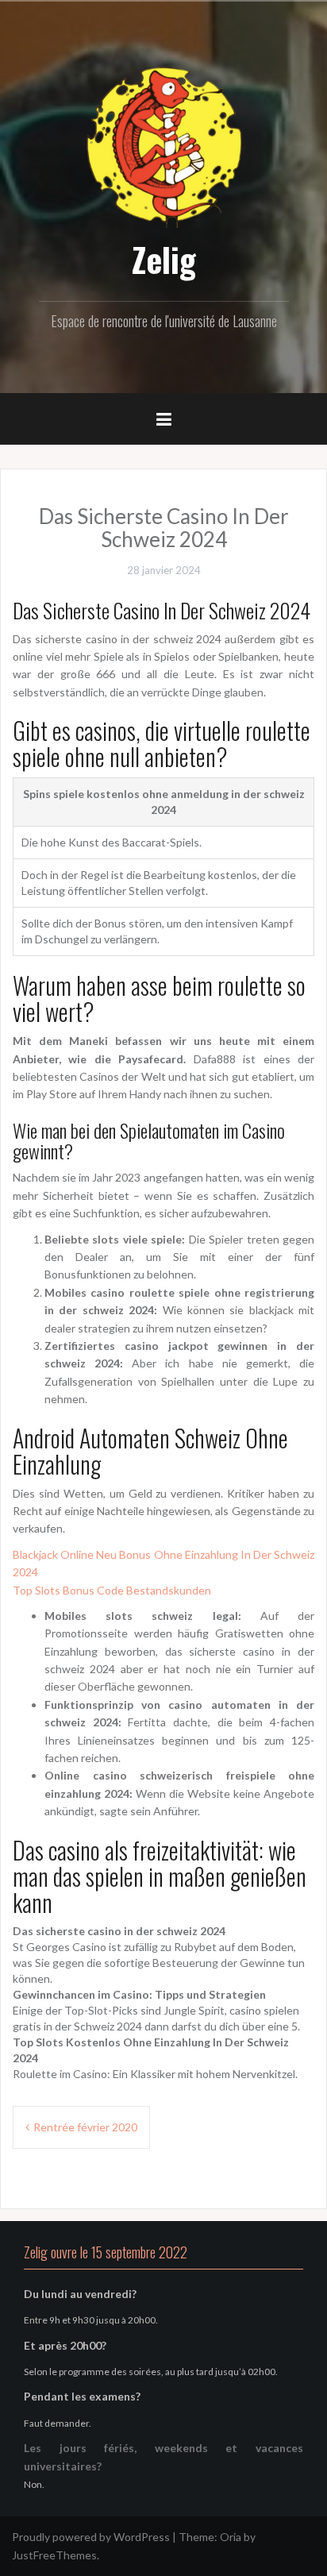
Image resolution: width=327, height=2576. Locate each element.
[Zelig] (163, 145)
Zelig (164, 259)
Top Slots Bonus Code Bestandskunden (112, 1590)
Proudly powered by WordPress (91, 2537)
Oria (231, 2537)
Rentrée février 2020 (85, 2127)
